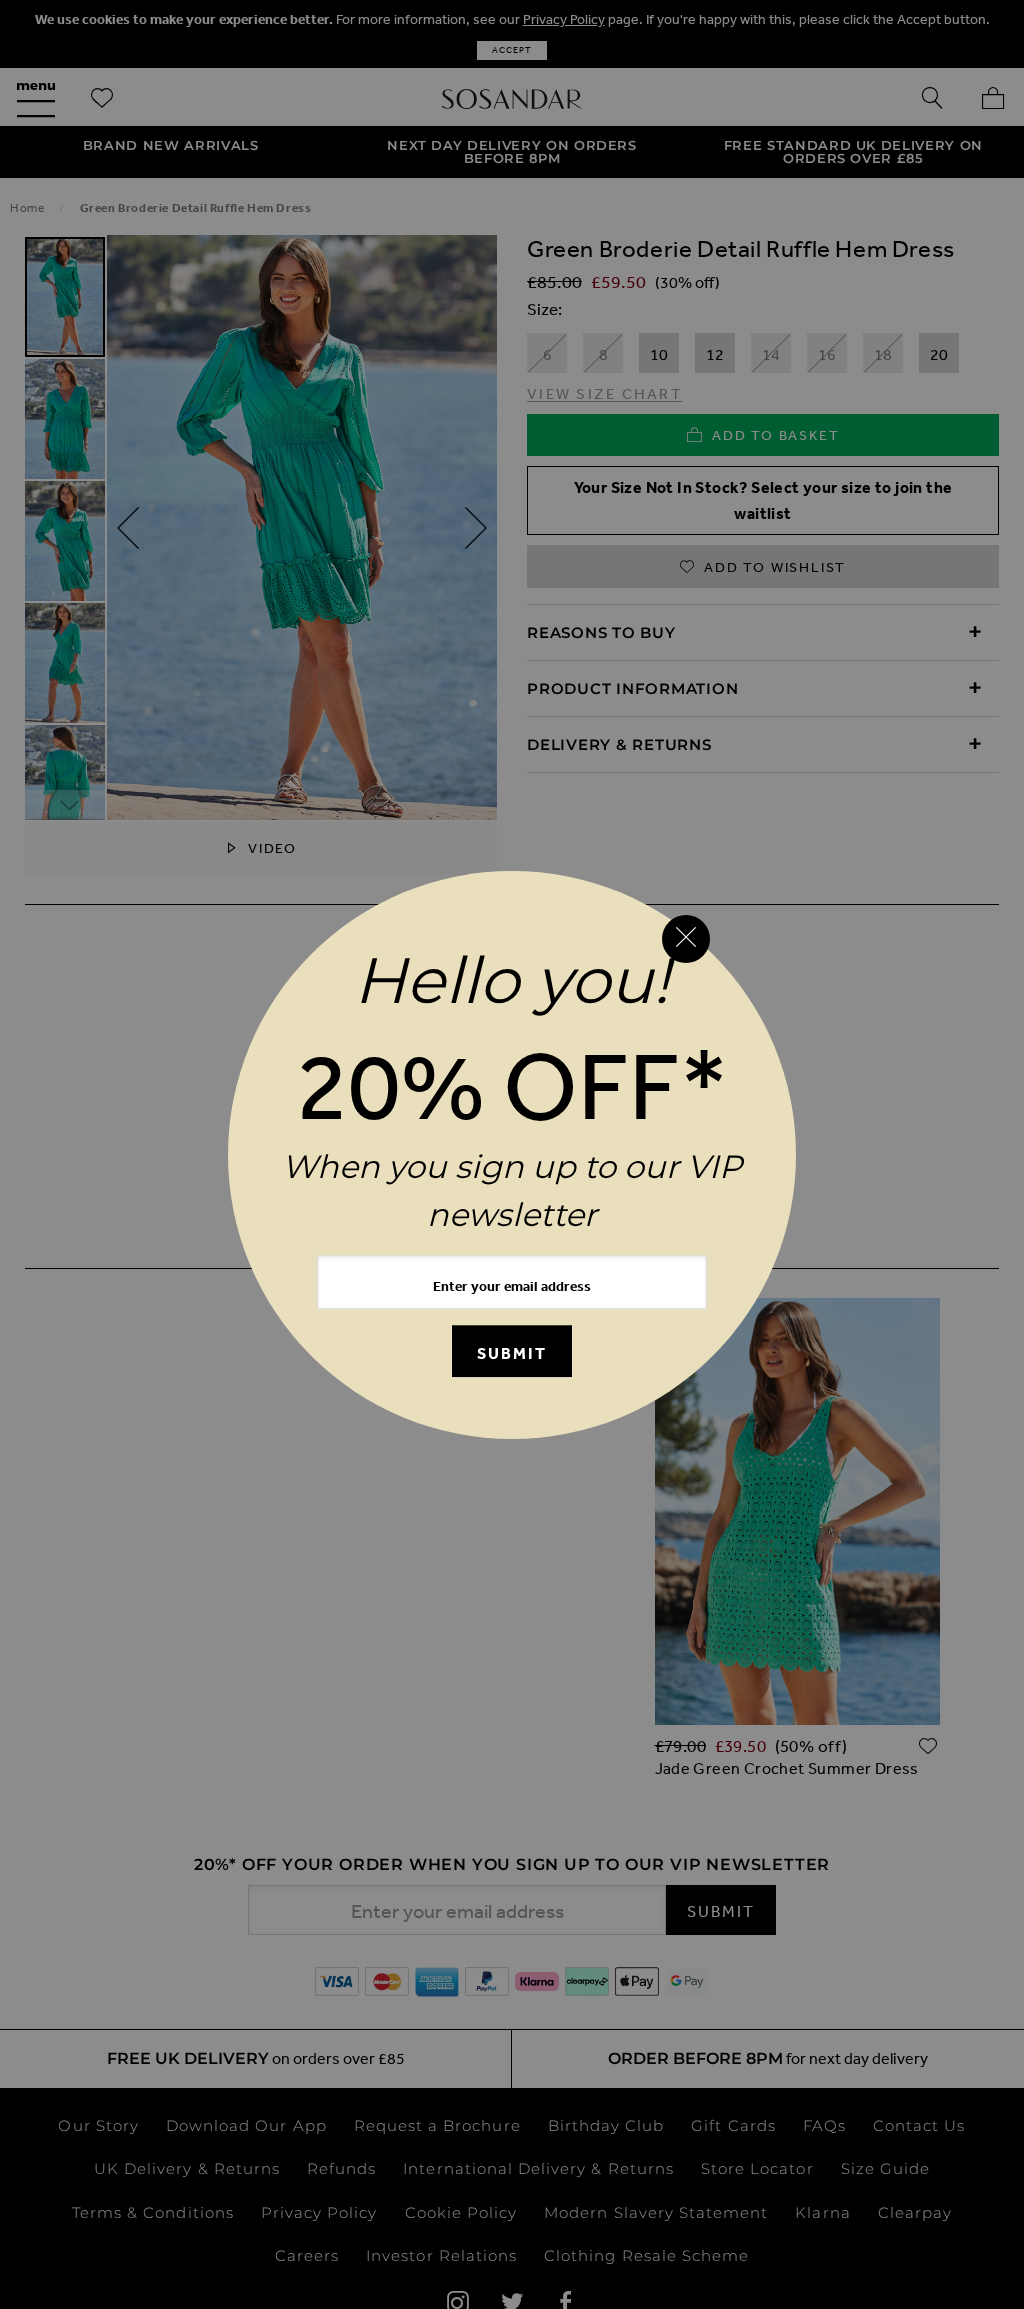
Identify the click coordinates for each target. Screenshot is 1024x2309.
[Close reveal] (686, 939)
